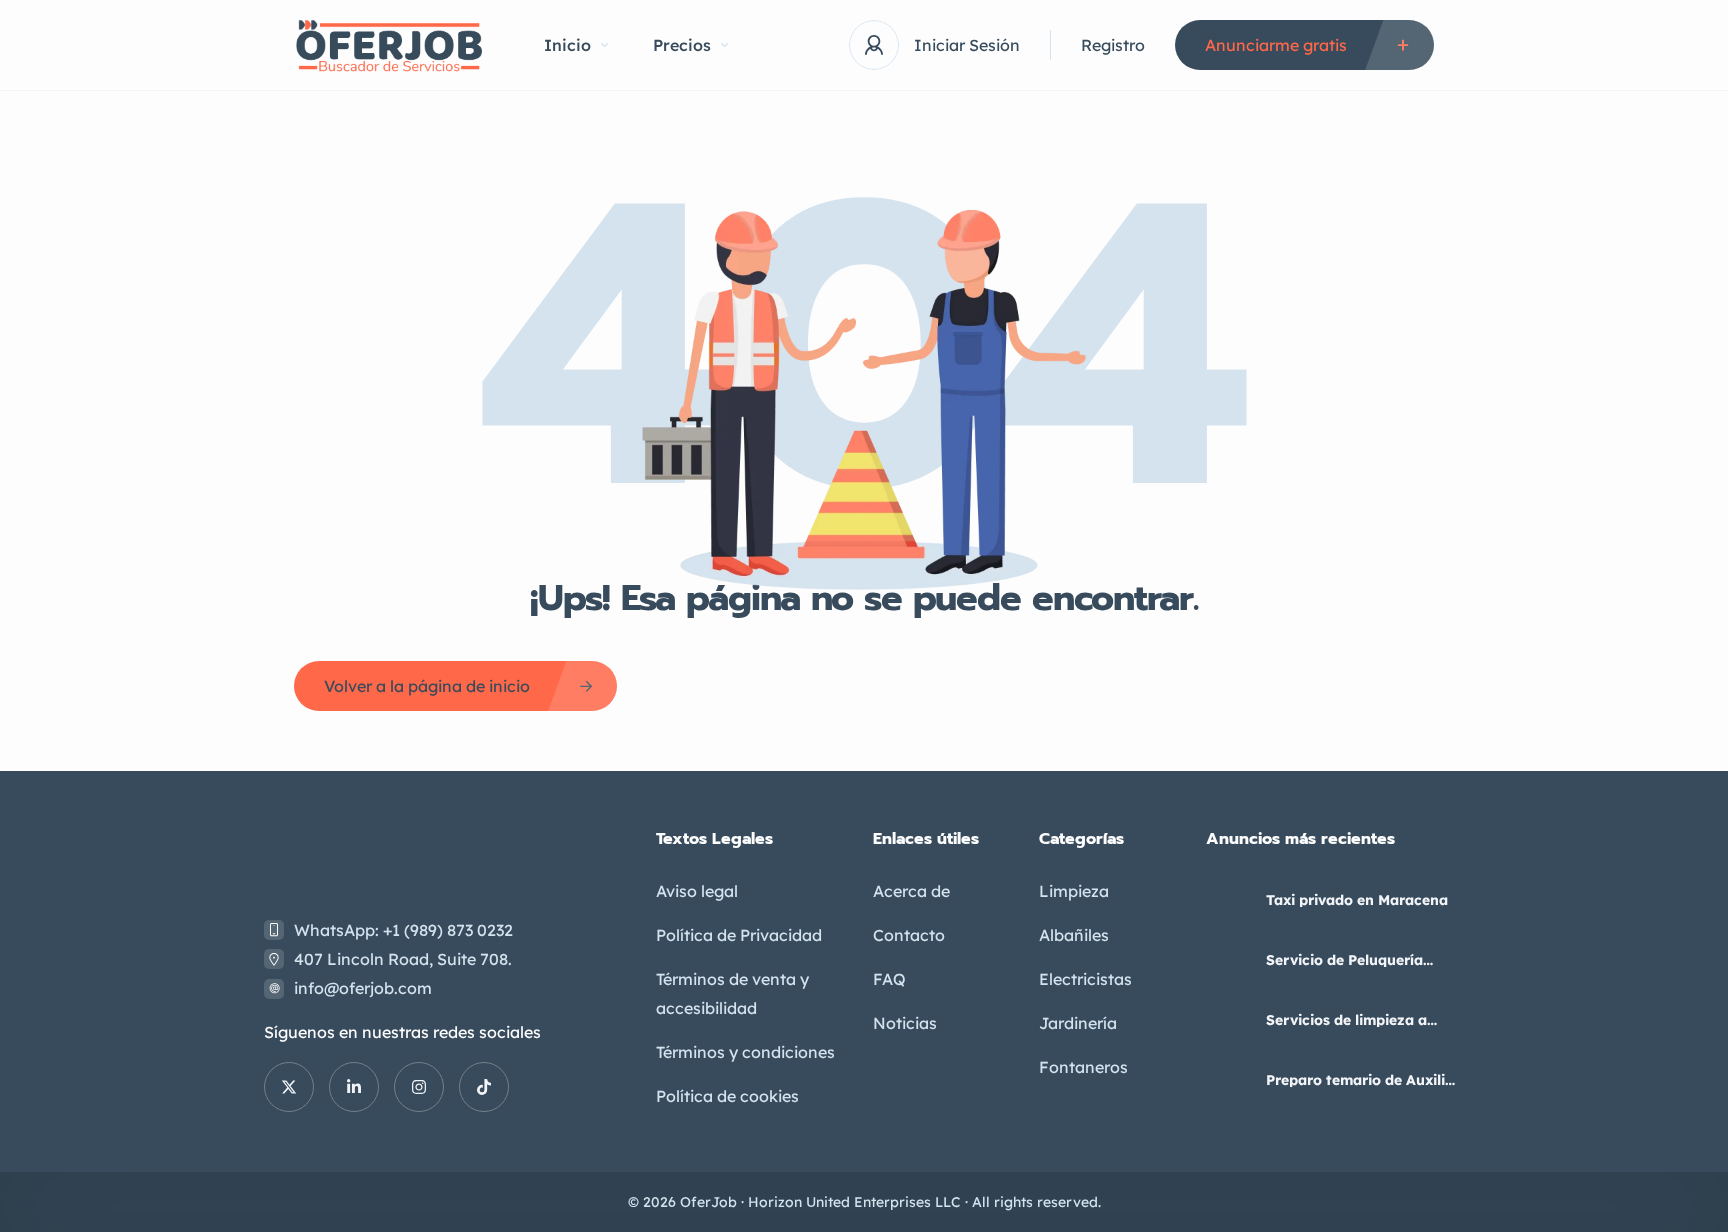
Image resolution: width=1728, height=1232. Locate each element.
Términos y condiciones (745, 1052)
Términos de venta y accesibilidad (732, 993)
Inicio (567, 45)
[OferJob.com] (389, 45)
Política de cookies (727, 1096)
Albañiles (1074, 935)
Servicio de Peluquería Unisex (1344, 960)
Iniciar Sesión (967, 45)
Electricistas (1085, 979)
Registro (1113, 45)
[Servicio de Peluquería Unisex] (1228, 959)
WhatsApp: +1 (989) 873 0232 (403, 930)
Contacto (909, 935)
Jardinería (1078, 1023)
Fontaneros (1083, 1067)
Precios (682, 45)
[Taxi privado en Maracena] (1228, 899)
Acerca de (911, 891)
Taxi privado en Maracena (1357, 900)
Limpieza (1074, 891)
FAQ (889, 979)
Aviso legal (697, 891)
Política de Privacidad (739, 935)
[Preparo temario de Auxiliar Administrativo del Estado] (1228, 1079)
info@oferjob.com (363, 988)
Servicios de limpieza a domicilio (1346, 1020)
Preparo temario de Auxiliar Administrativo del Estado (1363, 1080)
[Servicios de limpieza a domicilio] (1228, 1019)
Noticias (905, 1023)
